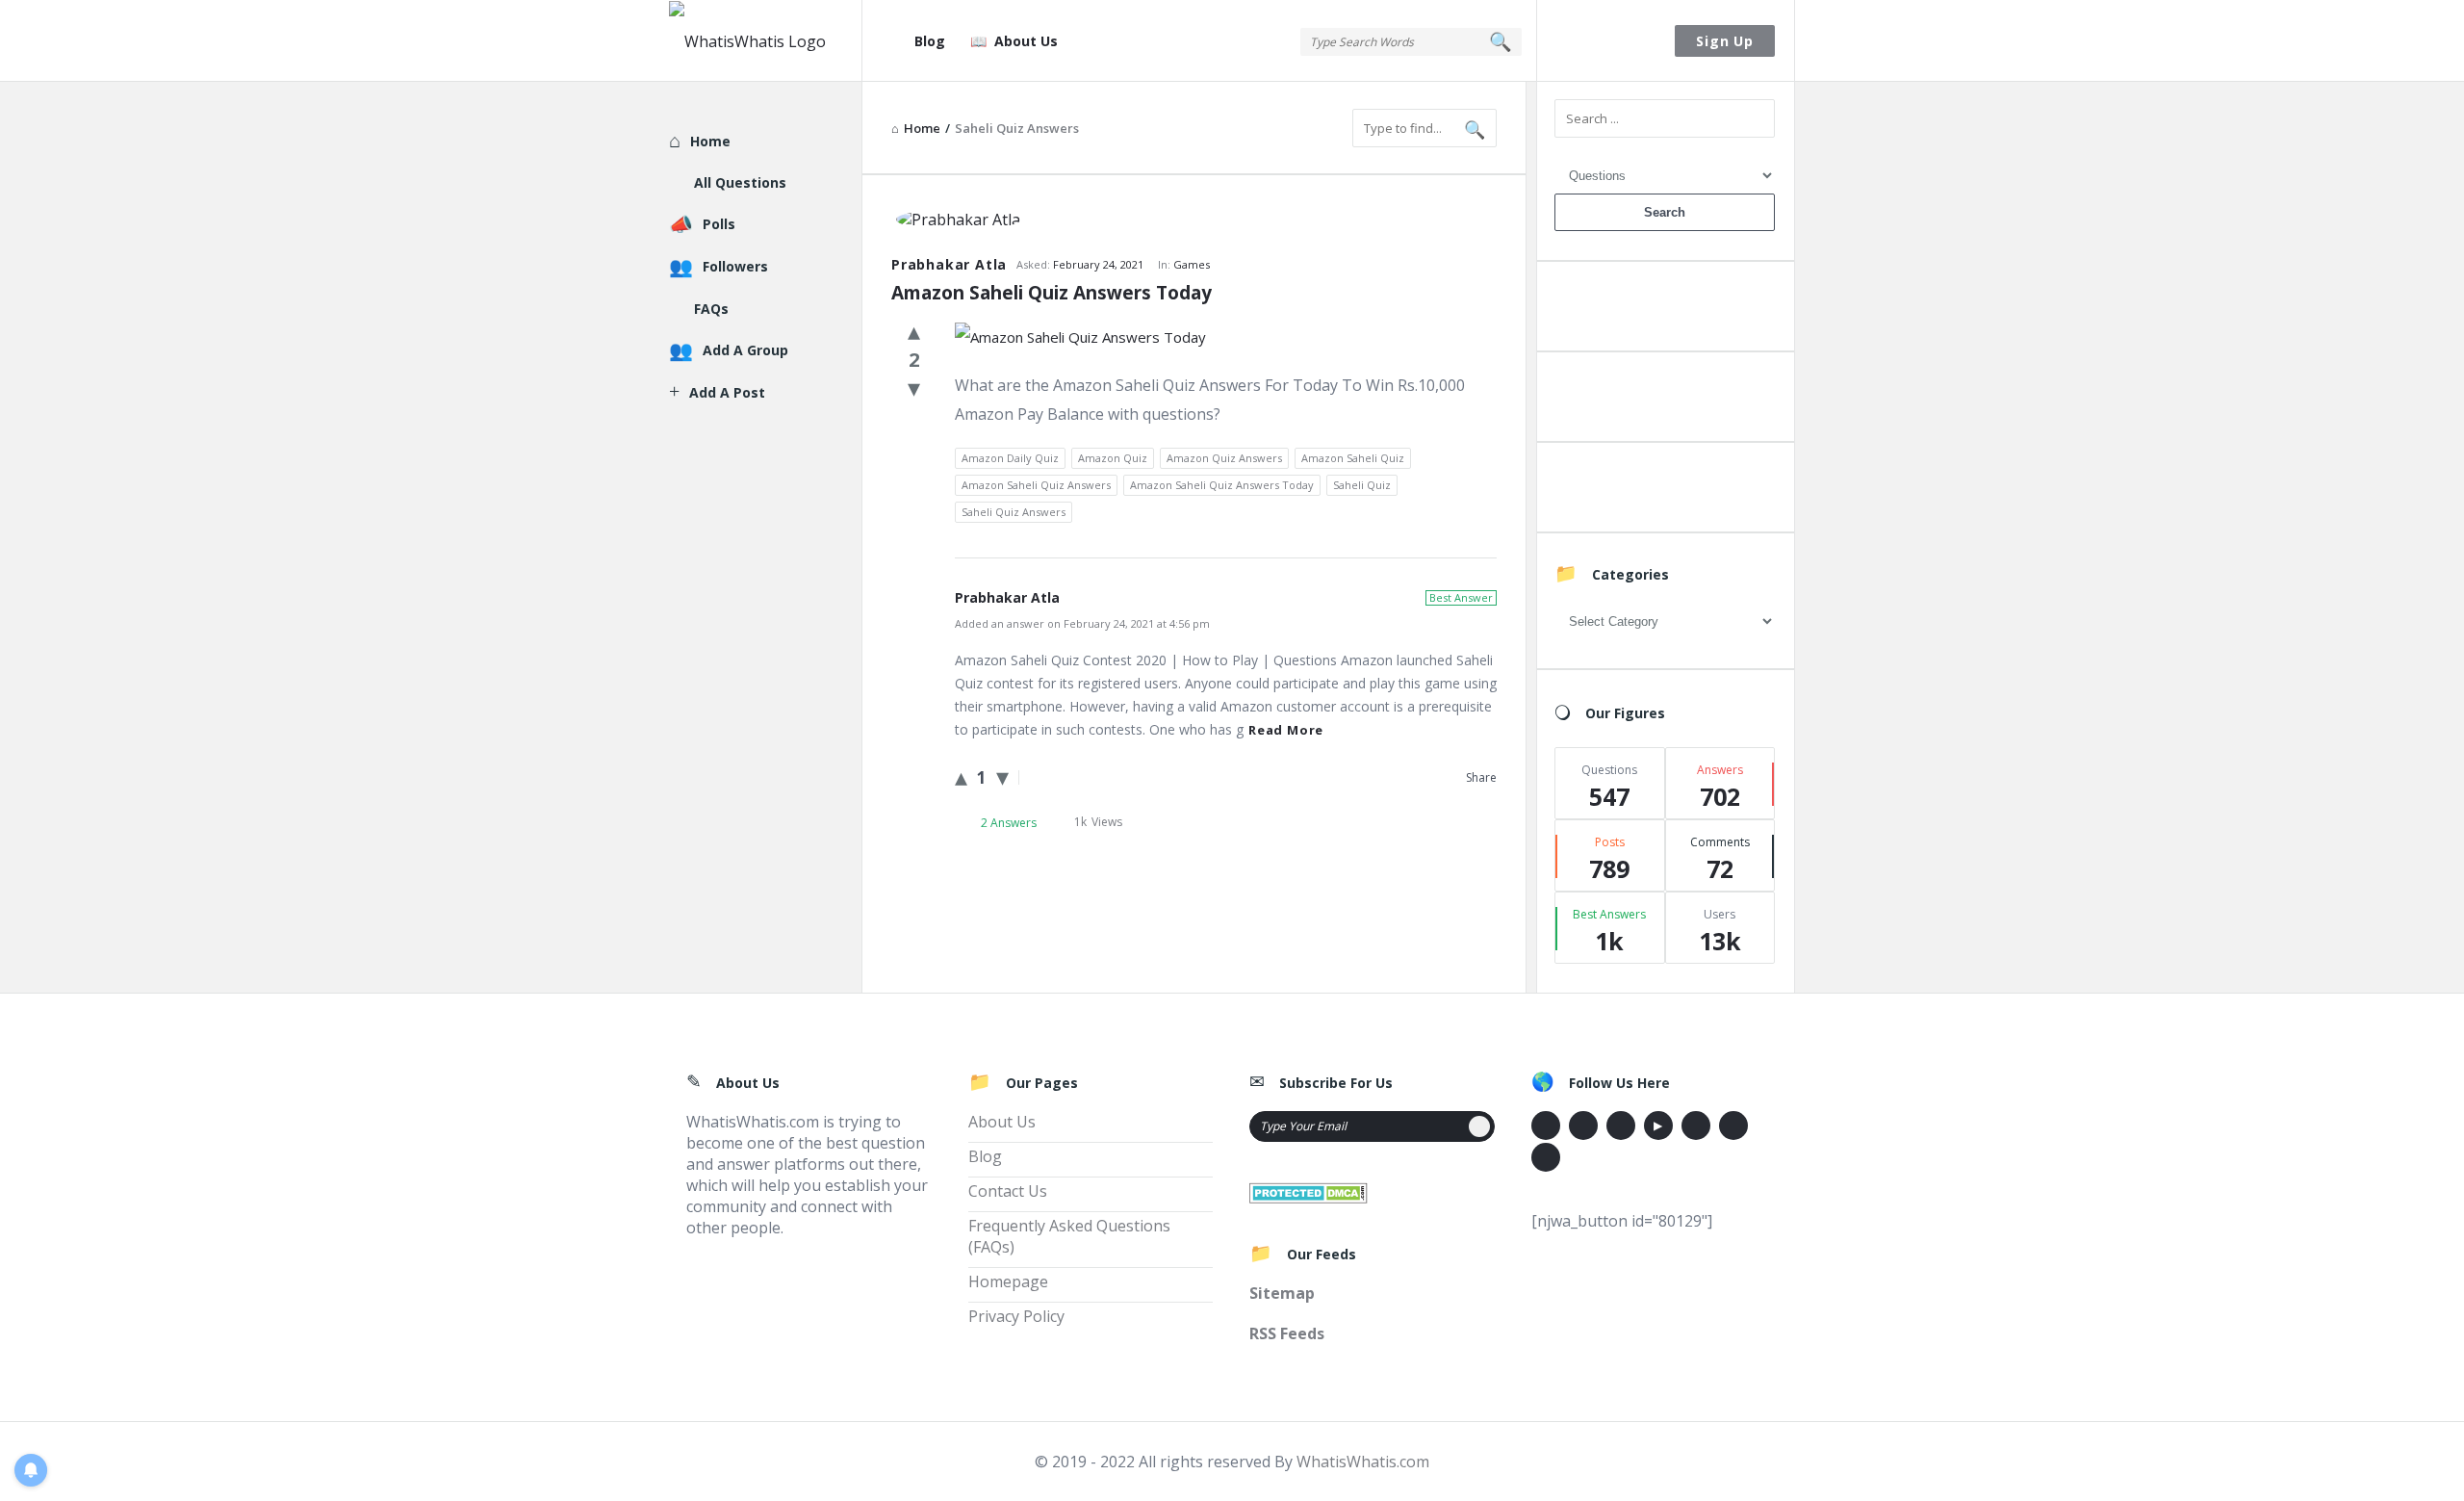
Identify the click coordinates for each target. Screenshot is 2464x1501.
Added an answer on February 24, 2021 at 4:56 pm (1082, 623)
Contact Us (1008, 1191)
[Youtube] (1658, 1126)
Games (1192, 264)
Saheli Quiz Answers (1014, 512)
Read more (1286, 730)
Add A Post (1665, 401)
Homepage (1008, 1281)
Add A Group (745, 350)
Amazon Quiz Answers (1224, 458)
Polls (719, 224)
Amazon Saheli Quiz (1353, 458)
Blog (930, 41)
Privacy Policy (1016, 1316)
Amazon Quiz (1113, 458)
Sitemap (1282, 1293)
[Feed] (1546, 1157)
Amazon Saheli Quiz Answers (1036, 485)
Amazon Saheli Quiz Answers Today (1052, 293)
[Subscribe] (1479, 1126)
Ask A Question (1664, 311)
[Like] (914, 330)
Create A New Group (1664, 492)
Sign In (1606, 41)
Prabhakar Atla (949, 264)
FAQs (711, 309)
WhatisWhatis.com (1363, 1462)
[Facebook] (1546, 1126)
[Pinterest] (1733, 1126)
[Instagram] (1696, 1126)
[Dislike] (914, 387)
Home (710, 141)
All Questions (740, 182)
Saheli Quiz (1362, 485)
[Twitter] (1583, 1126)
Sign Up (1725, 41)
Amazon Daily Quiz (1010, 458)
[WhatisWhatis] (766, 41)
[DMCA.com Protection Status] (1309, 1191)
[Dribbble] (1621, 1126)
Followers (735, 266)
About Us (1026, 41)
